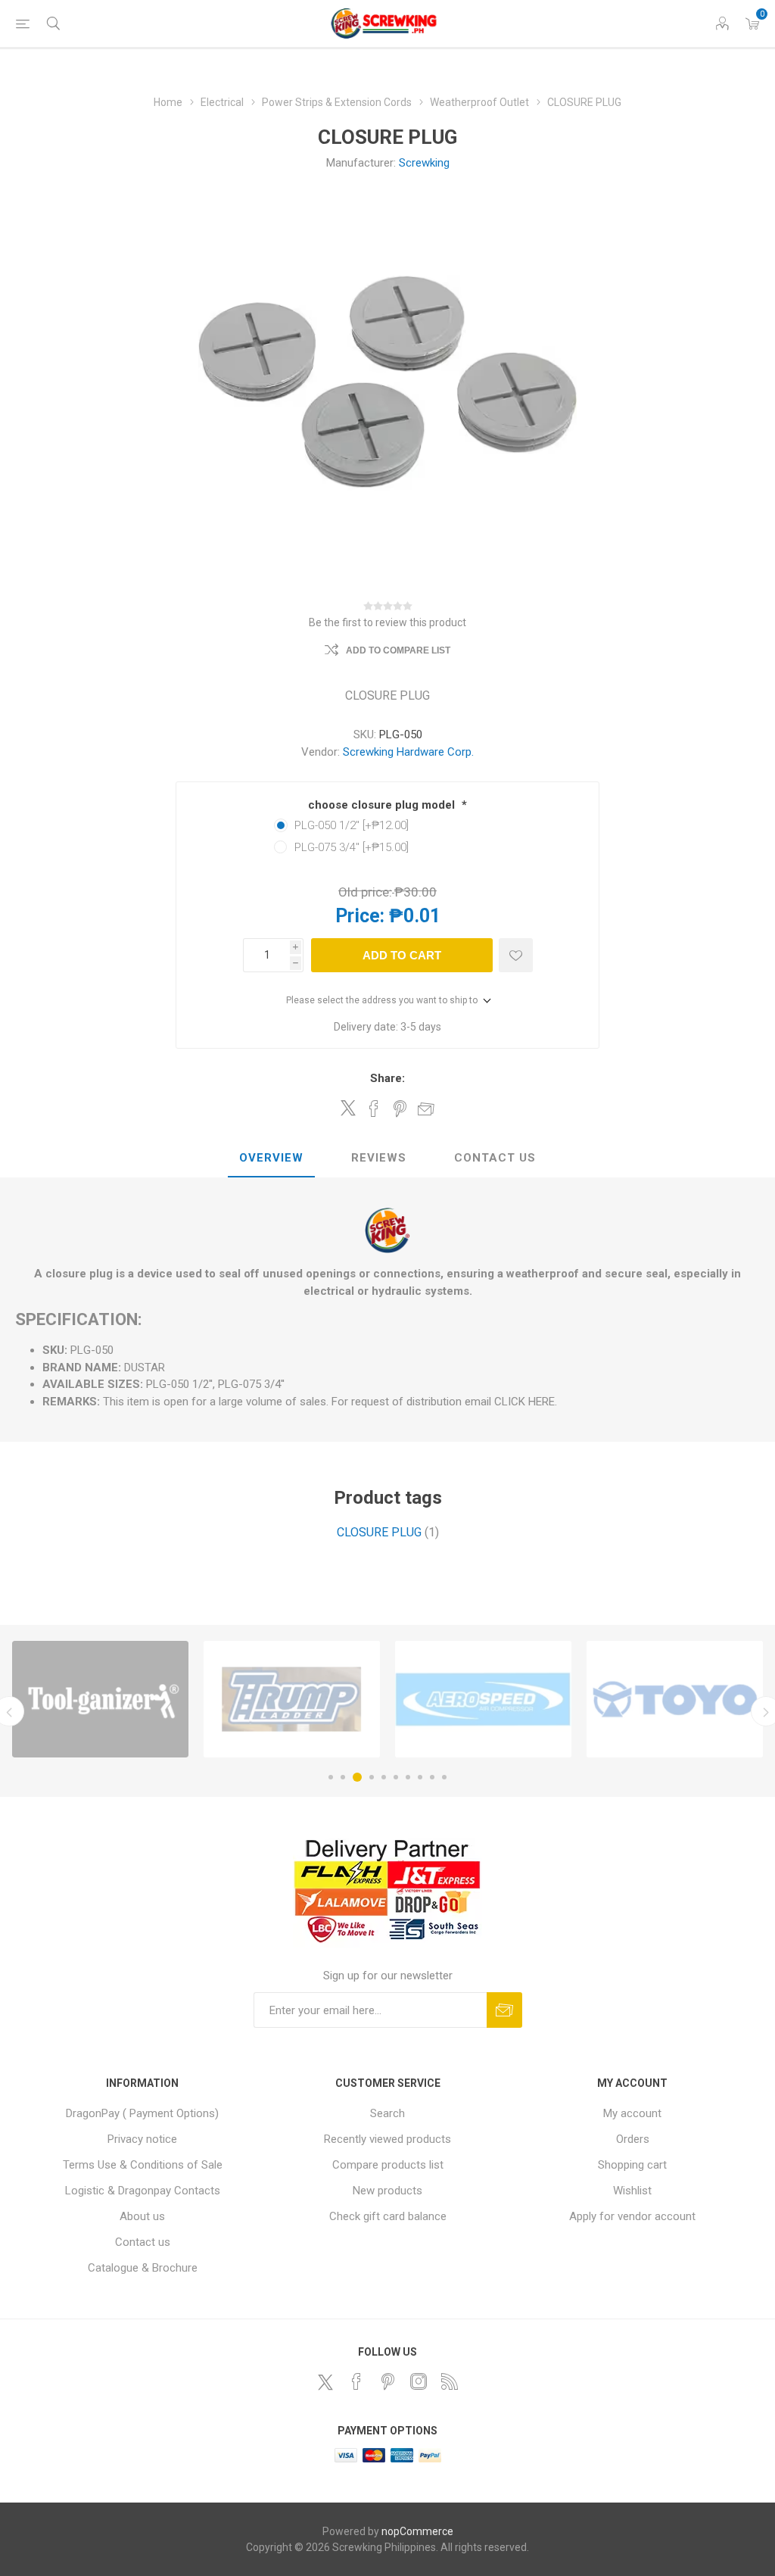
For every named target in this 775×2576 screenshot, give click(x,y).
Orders (633, 2139)
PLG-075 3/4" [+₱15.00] (352, 847)
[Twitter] (325, 2382)
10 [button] (444, 1777)
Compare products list (388, 2165)
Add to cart (402, 955)
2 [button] (343, 1777)
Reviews (379, 1158)
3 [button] (355, 1777)
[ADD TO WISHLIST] (516, 955)
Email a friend (426, 1109)
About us (142, 2216)
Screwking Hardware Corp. (408, 752)
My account (632, 2113)
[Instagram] (419, 2381)
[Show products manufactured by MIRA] (483, 1699)
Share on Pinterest (400, 1109)
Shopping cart (632, 2165)
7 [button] (408, 1777)
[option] (100, 1699)
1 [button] (331, 1777)
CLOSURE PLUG (379, 1532)
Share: (387, 1078)
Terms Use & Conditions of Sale (143, 2165)
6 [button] (396, 1777)
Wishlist (632, 2191)
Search (387, 2113)
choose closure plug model (383, 805)
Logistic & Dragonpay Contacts (143, 2191)
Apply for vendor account (632, 2216)
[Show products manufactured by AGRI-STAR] (292, 1699)
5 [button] (384, 1777)
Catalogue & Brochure (143, 2268)
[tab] (271, 1159)
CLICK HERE (524, 1402)
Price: (360, 916)
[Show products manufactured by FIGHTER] (675, 1699)
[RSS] (450, 2381)
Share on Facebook (374, 1109)
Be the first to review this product (387, 622)
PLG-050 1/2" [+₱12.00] (352, 825)
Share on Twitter (348, 1108)
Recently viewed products (387, 2139)
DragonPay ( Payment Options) (142, 2113)
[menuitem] (143, 2113)
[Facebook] (356, 2381)
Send (504, 2010)
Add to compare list (398, 650)
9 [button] (432, 1777)
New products (387, 2191)
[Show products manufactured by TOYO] (100, 1699)
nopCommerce (417, 2531)
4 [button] (369, 1777)
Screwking (424, 163)
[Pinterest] (387, 2381)
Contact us (143, 2242)
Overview (271, 1158)
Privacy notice (142, 2139)
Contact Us (495, 1158)
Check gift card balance (388, 2216)
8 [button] (420, 1777)
